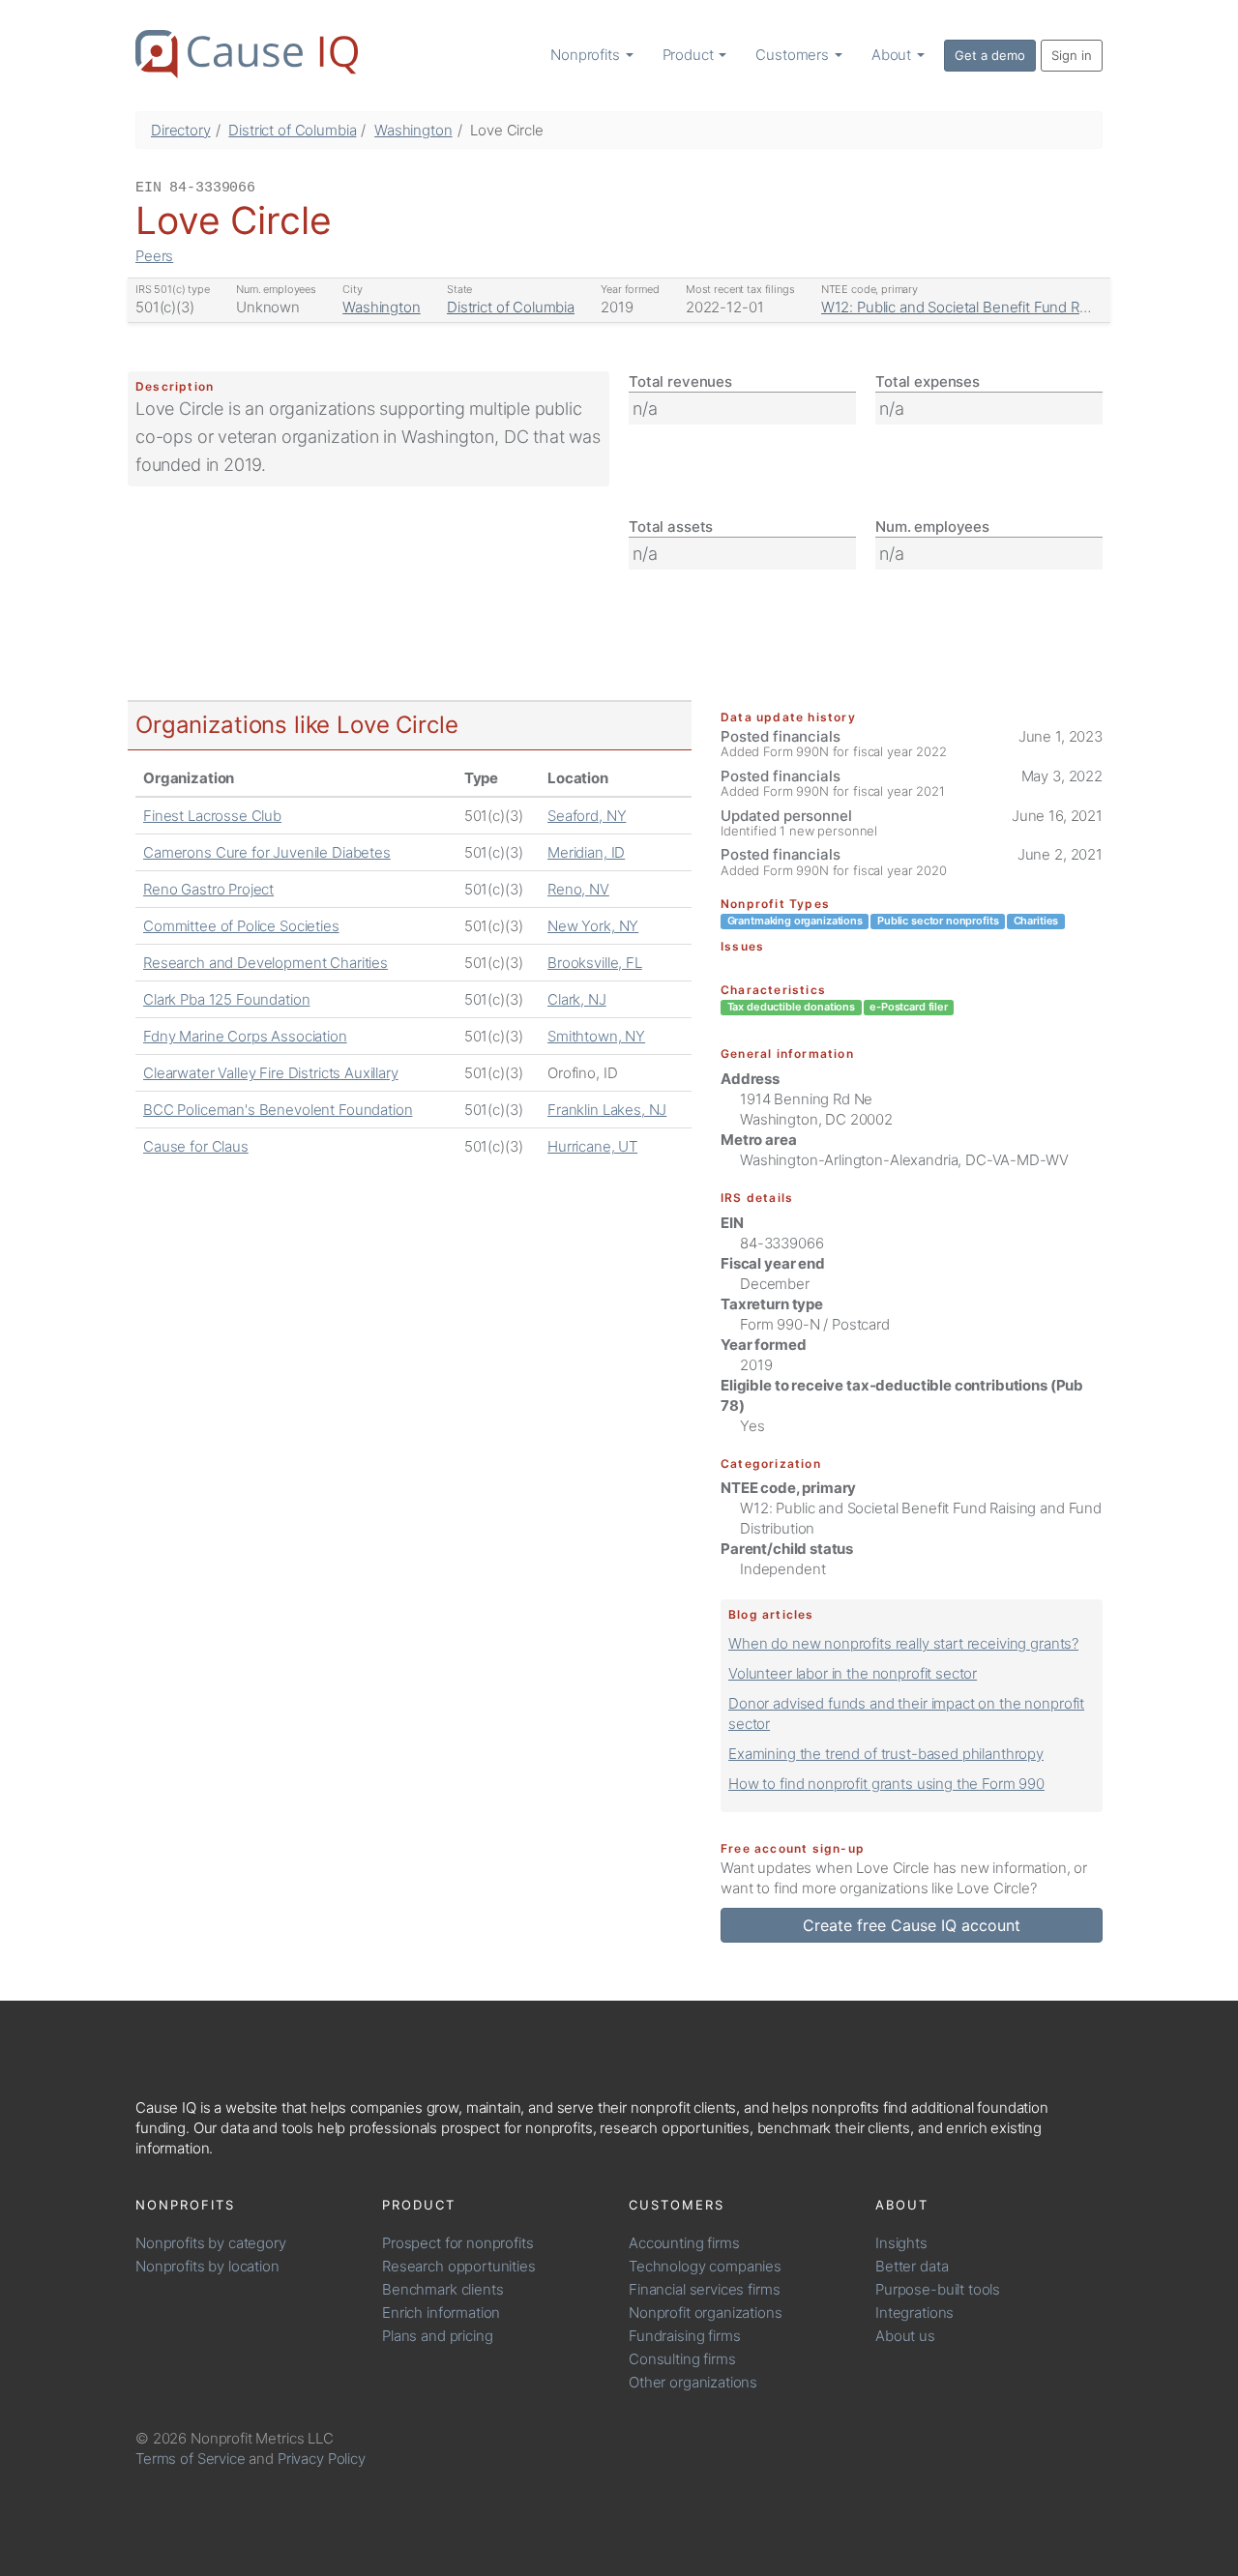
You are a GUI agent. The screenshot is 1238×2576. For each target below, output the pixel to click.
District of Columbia (292, 130)
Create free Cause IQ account (912, 1925)
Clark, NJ (577, 999)
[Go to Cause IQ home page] (247, 54)
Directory (181, 130)
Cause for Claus (196, 1146)
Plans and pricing (437, 2336)
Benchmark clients (442, 2289)
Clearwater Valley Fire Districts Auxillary (271, 1073)
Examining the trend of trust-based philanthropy (886, 1754)
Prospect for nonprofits (458, 2243)
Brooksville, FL (595, 963)
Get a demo (990, 55)
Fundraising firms (684, 2336)
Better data (912, 2266)
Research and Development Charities (265, 963)
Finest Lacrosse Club (212, 816)
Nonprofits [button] (587, 55)
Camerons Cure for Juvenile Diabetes (267, 852)
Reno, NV (578, 889)
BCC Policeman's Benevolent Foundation (278, 1110)
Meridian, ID (586, 852)
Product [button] (690, 55)
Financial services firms (704, 2289)
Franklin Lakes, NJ (607, 1110)
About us (905, 2336)
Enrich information (441, 2313)
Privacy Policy (322, 2459)
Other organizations (693, 2382)
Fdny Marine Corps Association (245, 1036)
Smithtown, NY (596, 1036)
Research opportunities (459, 2266)
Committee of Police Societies (241, 926)
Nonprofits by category (211, 2243)
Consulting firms (682, 2359)
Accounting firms (684, 2243)
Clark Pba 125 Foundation (226, 999)
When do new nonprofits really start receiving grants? (903, 1643)
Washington (413, 130)
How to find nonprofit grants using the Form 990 (886, 1784)
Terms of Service (191, 2459)
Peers (154, 256)
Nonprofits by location (207, 2266)
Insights (901, 2243)
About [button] (893, 55)
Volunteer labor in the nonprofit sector (853, 1673)
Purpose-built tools (938, 2289)
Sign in (1072, 55)
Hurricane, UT (592, 1146)
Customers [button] (794, 55)
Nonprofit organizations (706, 2313)
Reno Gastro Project (208, 889)
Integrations (914, 2313)
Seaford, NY (587, 816)
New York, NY (593, 926)
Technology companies (705, 2266)
